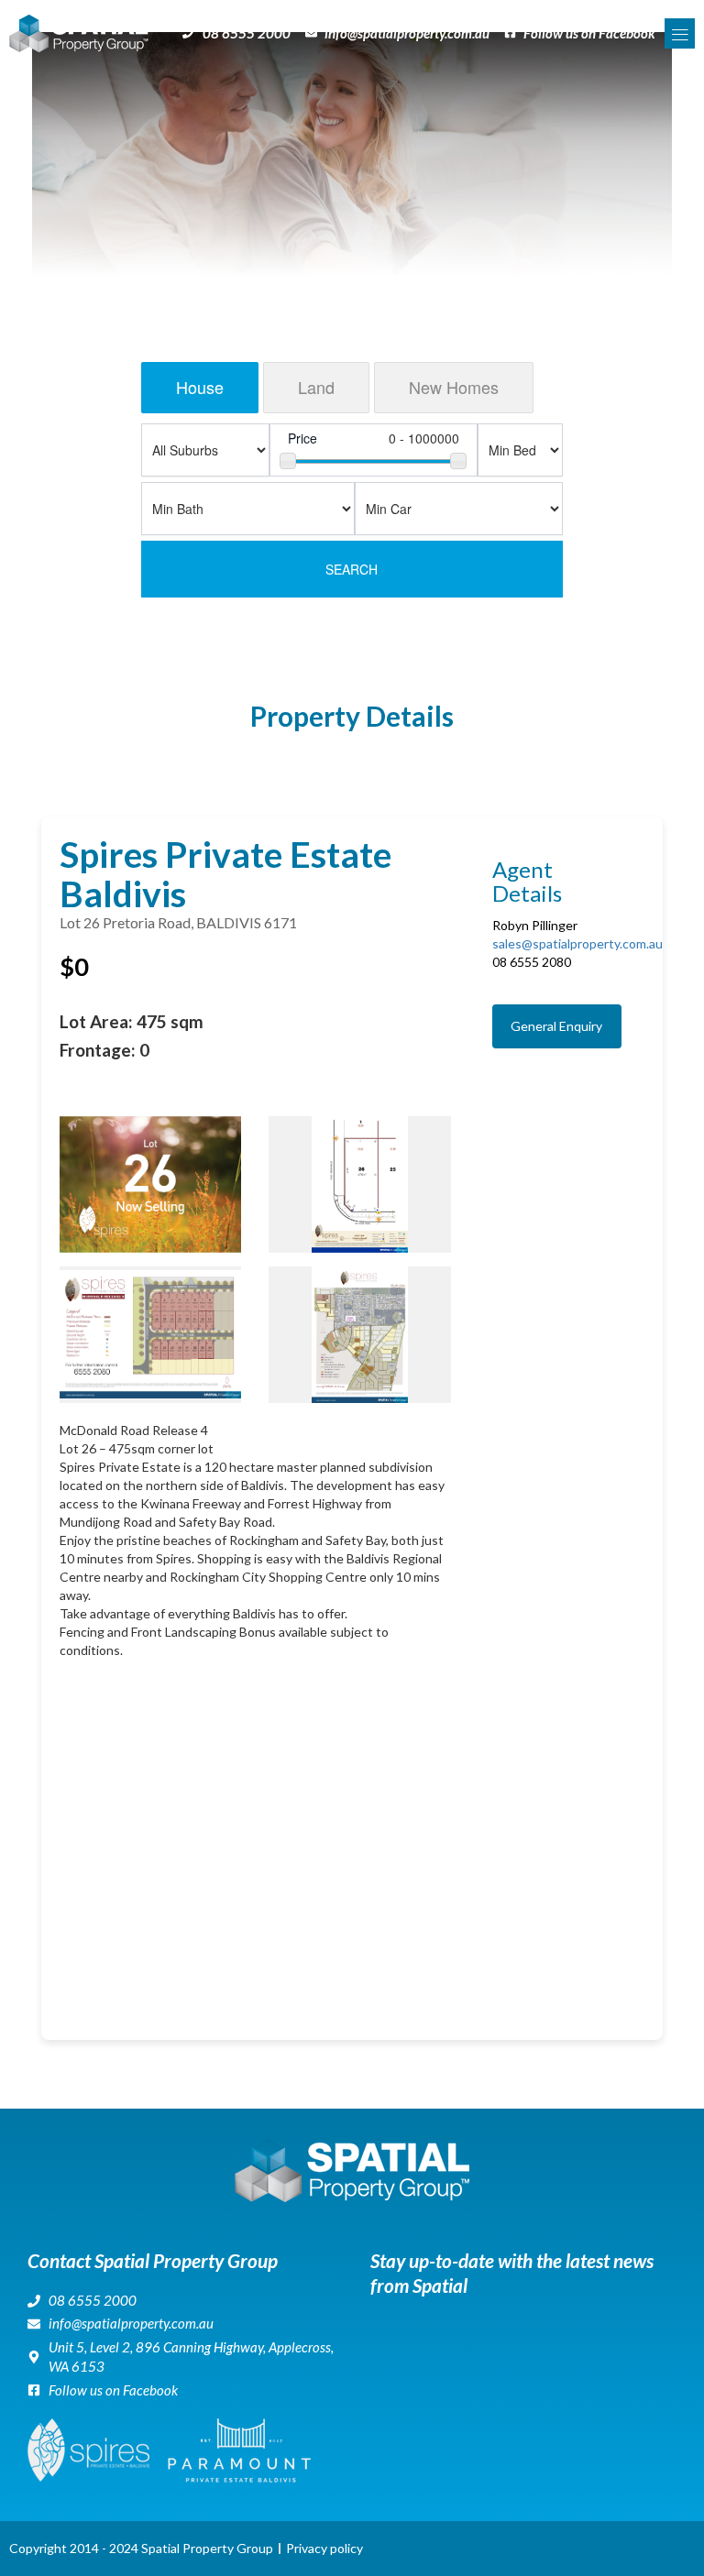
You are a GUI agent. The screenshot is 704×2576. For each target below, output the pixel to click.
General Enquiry (556, 1026)
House (200, 387)
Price (302, 438)
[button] (680, 33)
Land (316, 387)
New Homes (454, 387)
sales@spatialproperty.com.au (577, 943)
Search (352, 569)
